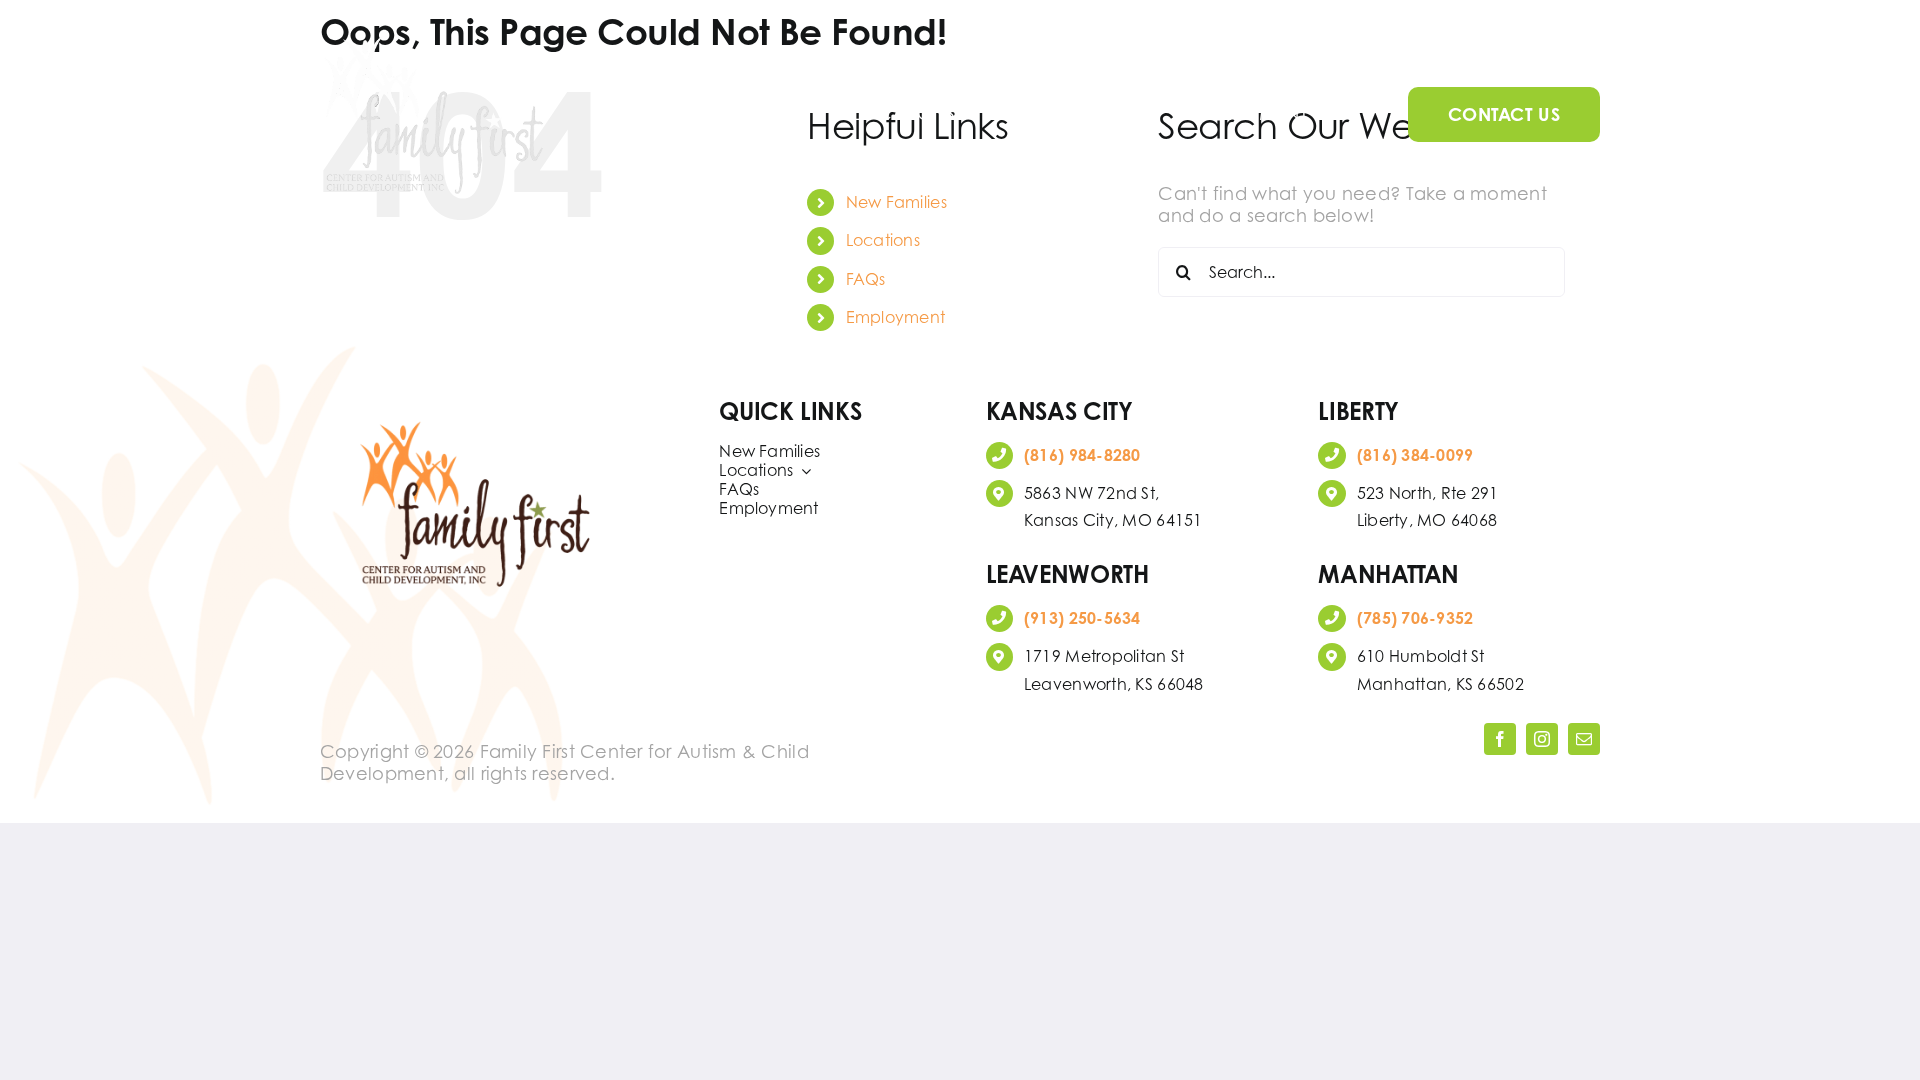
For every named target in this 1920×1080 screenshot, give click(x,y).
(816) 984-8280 (1082, 455)
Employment (896, 317)
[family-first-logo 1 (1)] (435, 38)
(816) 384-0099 (1415, 455)
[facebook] (1500, 739)
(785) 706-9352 (1415, 618)
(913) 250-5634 (1082, 618)
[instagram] (1542, 739)
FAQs (866, 279)
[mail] (1584, 739)
